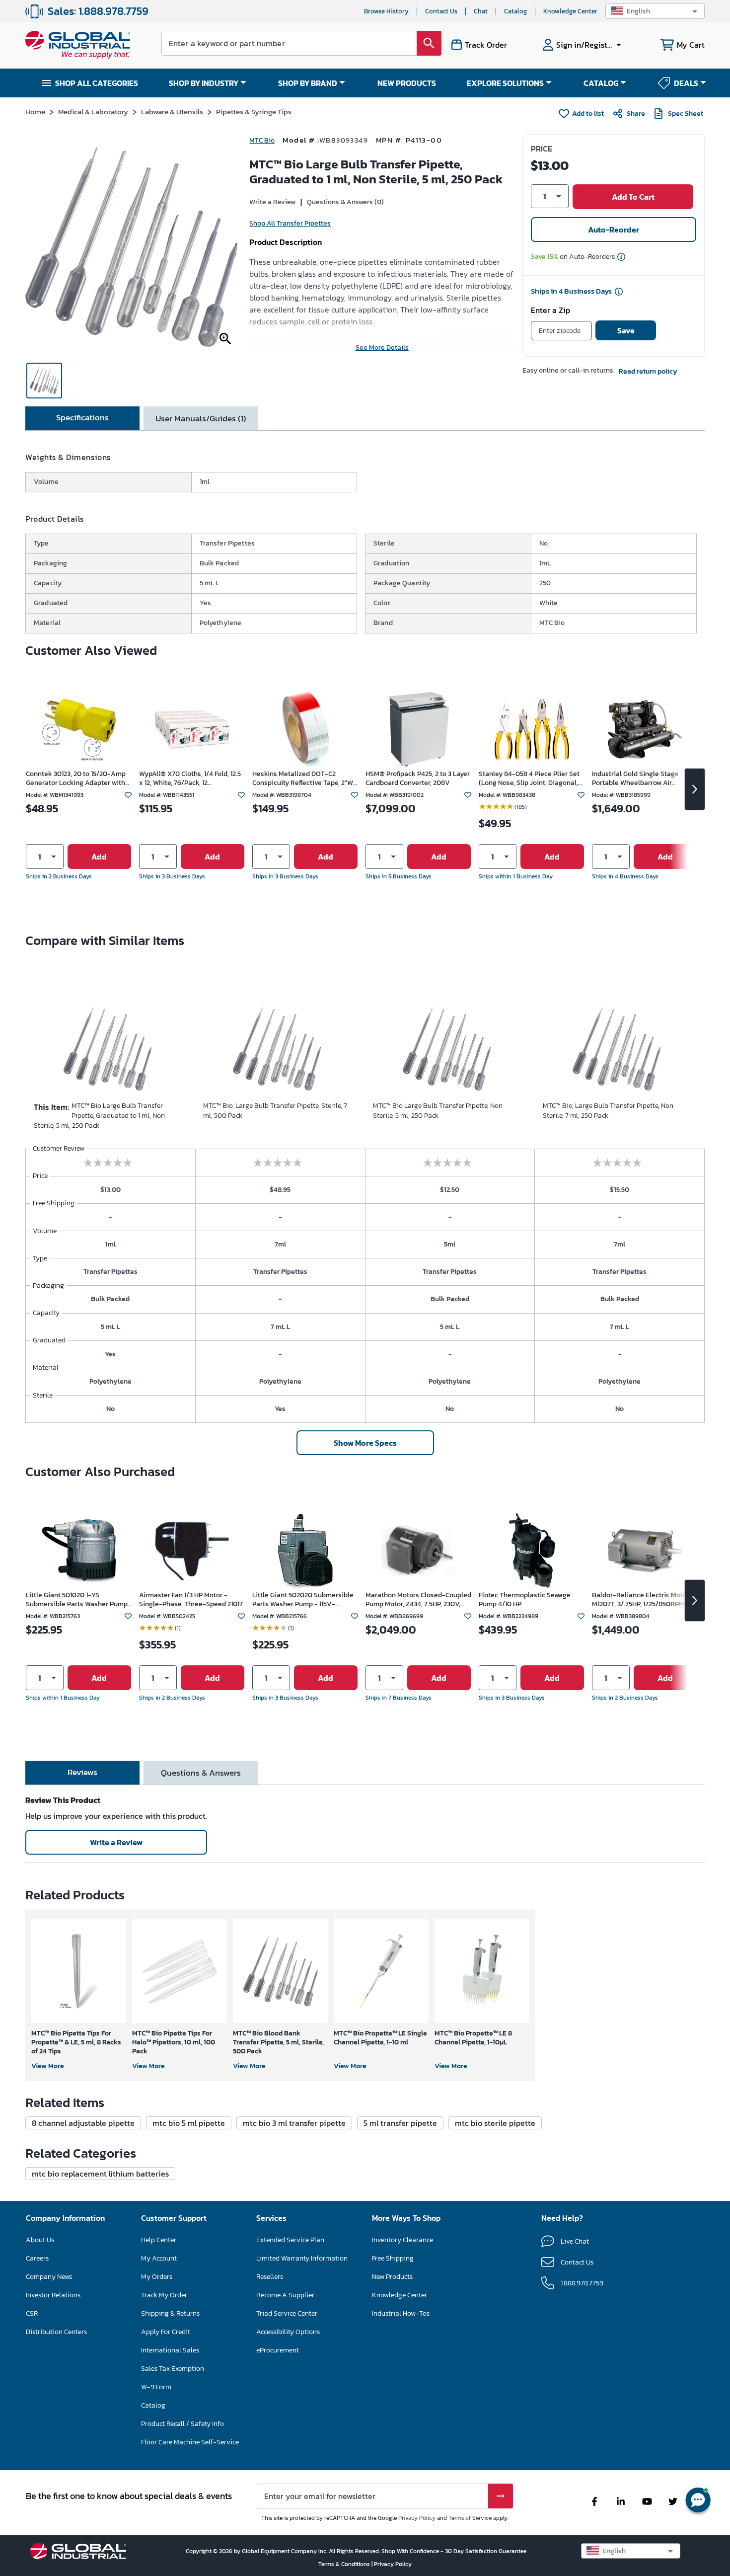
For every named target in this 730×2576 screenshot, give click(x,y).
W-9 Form (156, 2387)
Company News (49, 2277)
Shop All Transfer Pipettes (290, 223)
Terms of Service (470, 2518)
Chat (481, 11)
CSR (32, 2313)
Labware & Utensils (172, 112)
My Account (159, 2258)
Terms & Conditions (345, 2564)
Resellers (270, 2277)
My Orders (157, 2277)
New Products (392, 2277)
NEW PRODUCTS (407, 83)
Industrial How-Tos (401, 2313)
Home (35, 112)
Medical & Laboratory (93, 112)
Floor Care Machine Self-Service (190, 2442)
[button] (655, 11)
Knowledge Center (570, 11)
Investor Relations (53, 2295)
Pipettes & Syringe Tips (254, 112)
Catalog (515, 11)
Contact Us (441, 11)
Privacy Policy (417, 2518)
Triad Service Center (287, 2313)
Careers (37, 2258)
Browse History (386, 11)
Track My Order (164, 2295)
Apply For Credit (166, 2332)
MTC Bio (262, 140)
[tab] (82, 418)
